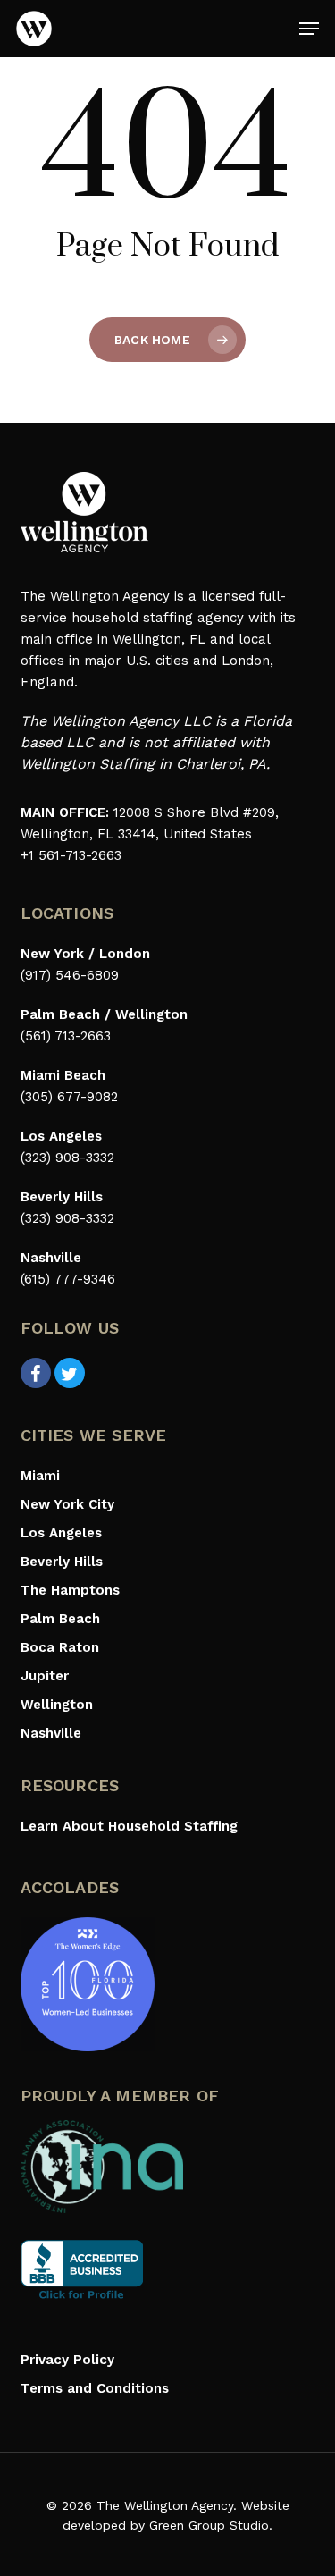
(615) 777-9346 (68, 1279)
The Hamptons (70, 1590)
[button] (309, 29)
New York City (67, 1504)
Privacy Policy (67, 2360)
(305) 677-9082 (69, 1097)
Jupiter (45, 1676)
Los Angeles (61, 1533)
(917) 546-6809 (70, 975)
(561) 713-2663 (66, 1036)
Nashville (51, 1733)
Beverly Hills (62, 1562)
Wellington (57, 1705)
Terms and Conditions (95, 2388)
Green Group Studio (209, 2525)
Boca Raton (60, 1647)
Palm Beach (60, 1619)
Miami (40, 1476)
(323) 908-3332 (67, 1158)
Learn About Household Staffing (129, 1826)
